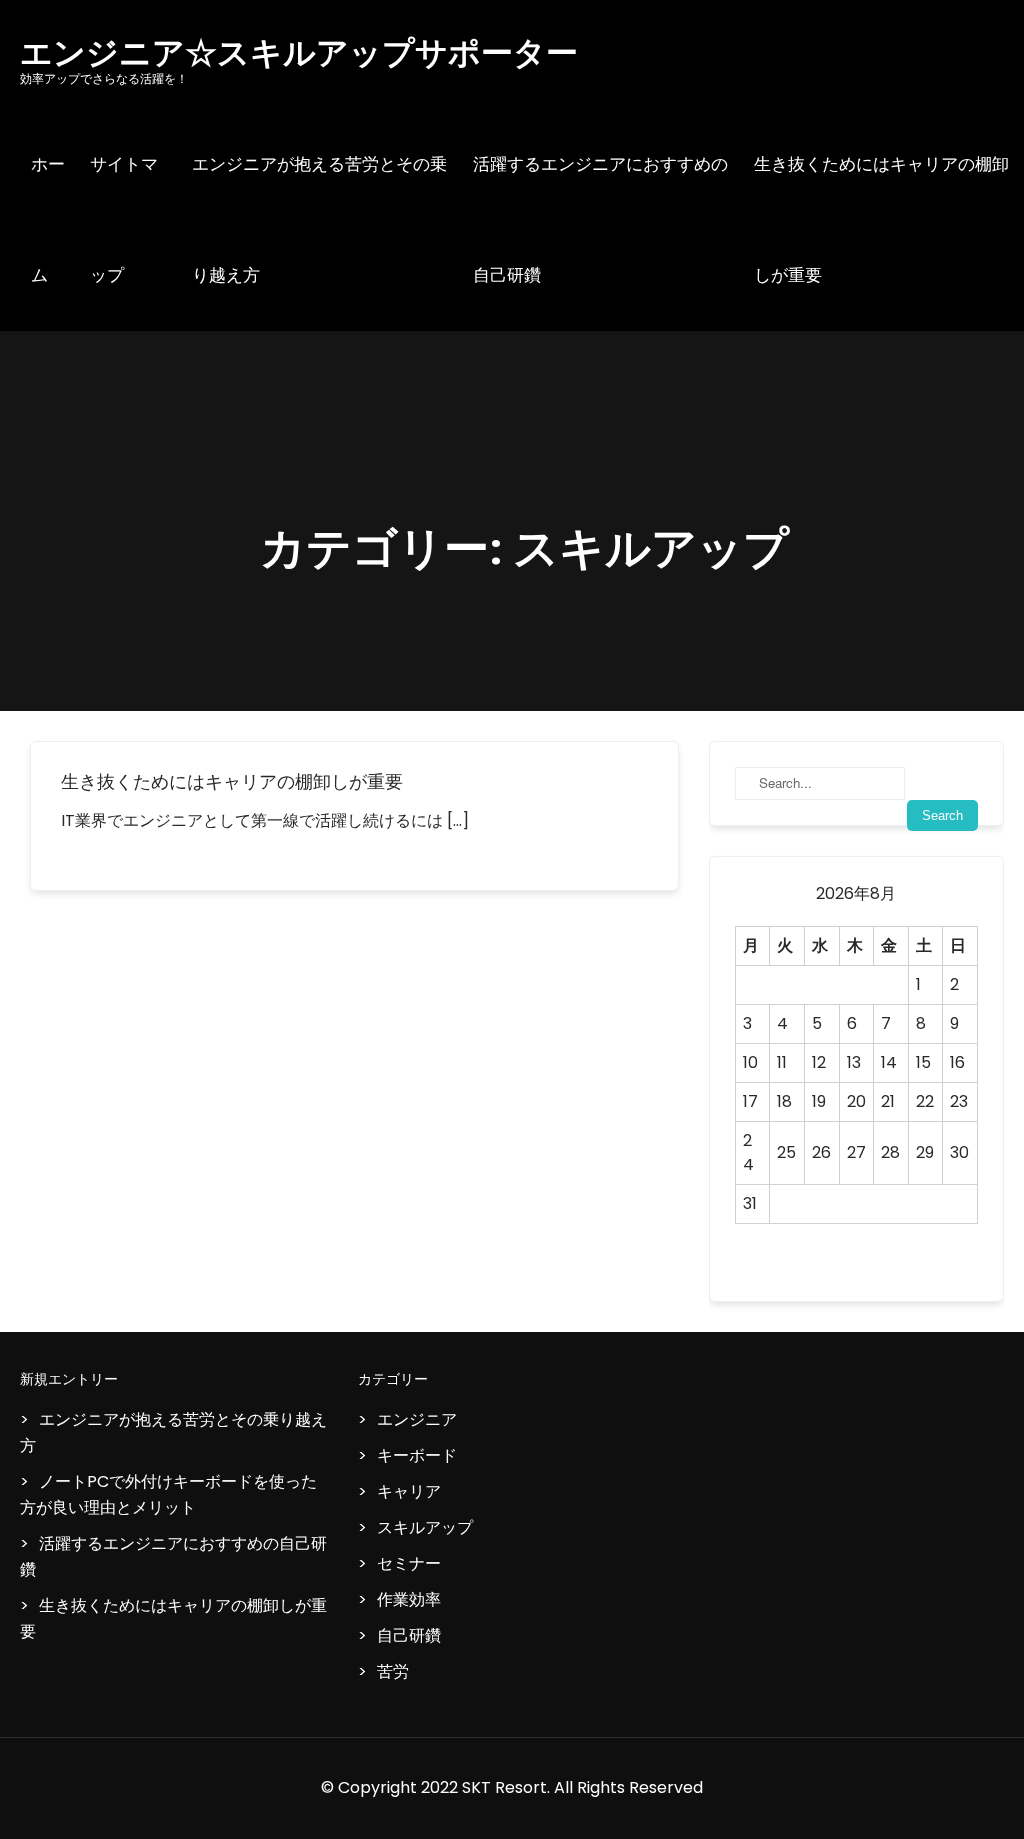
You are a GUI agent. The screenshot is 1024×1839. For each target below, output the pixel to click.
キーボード (417, 1455)
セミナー (409, 1563)
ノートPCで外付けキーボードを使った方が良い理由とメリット (168, 1494)
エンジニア (417, 1419)
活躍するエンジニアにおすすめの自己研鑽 (600, 219)
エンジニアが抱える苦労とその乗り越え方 (319, 219)
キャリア (409, 1491)
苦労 (393, 1671)
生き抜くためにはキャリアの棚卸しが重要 (881, 219)
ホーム (48, 219)
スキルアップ (425, 1527)
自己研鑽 (409, 1635)
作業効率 (409, 1599)
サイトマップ (124, 219)
